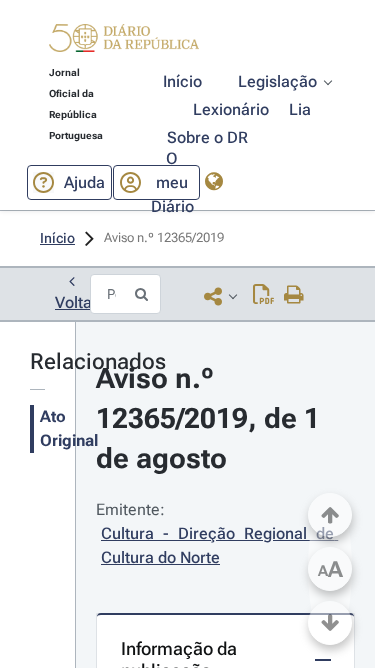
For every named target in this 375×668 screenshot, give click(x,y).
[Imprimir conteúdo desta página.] (294, 296)
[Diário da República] (124, 42)
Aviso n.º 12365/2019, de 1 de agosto (211, 418)
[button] (124, 41)
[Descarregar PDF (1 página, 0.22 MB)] (263, 296)
